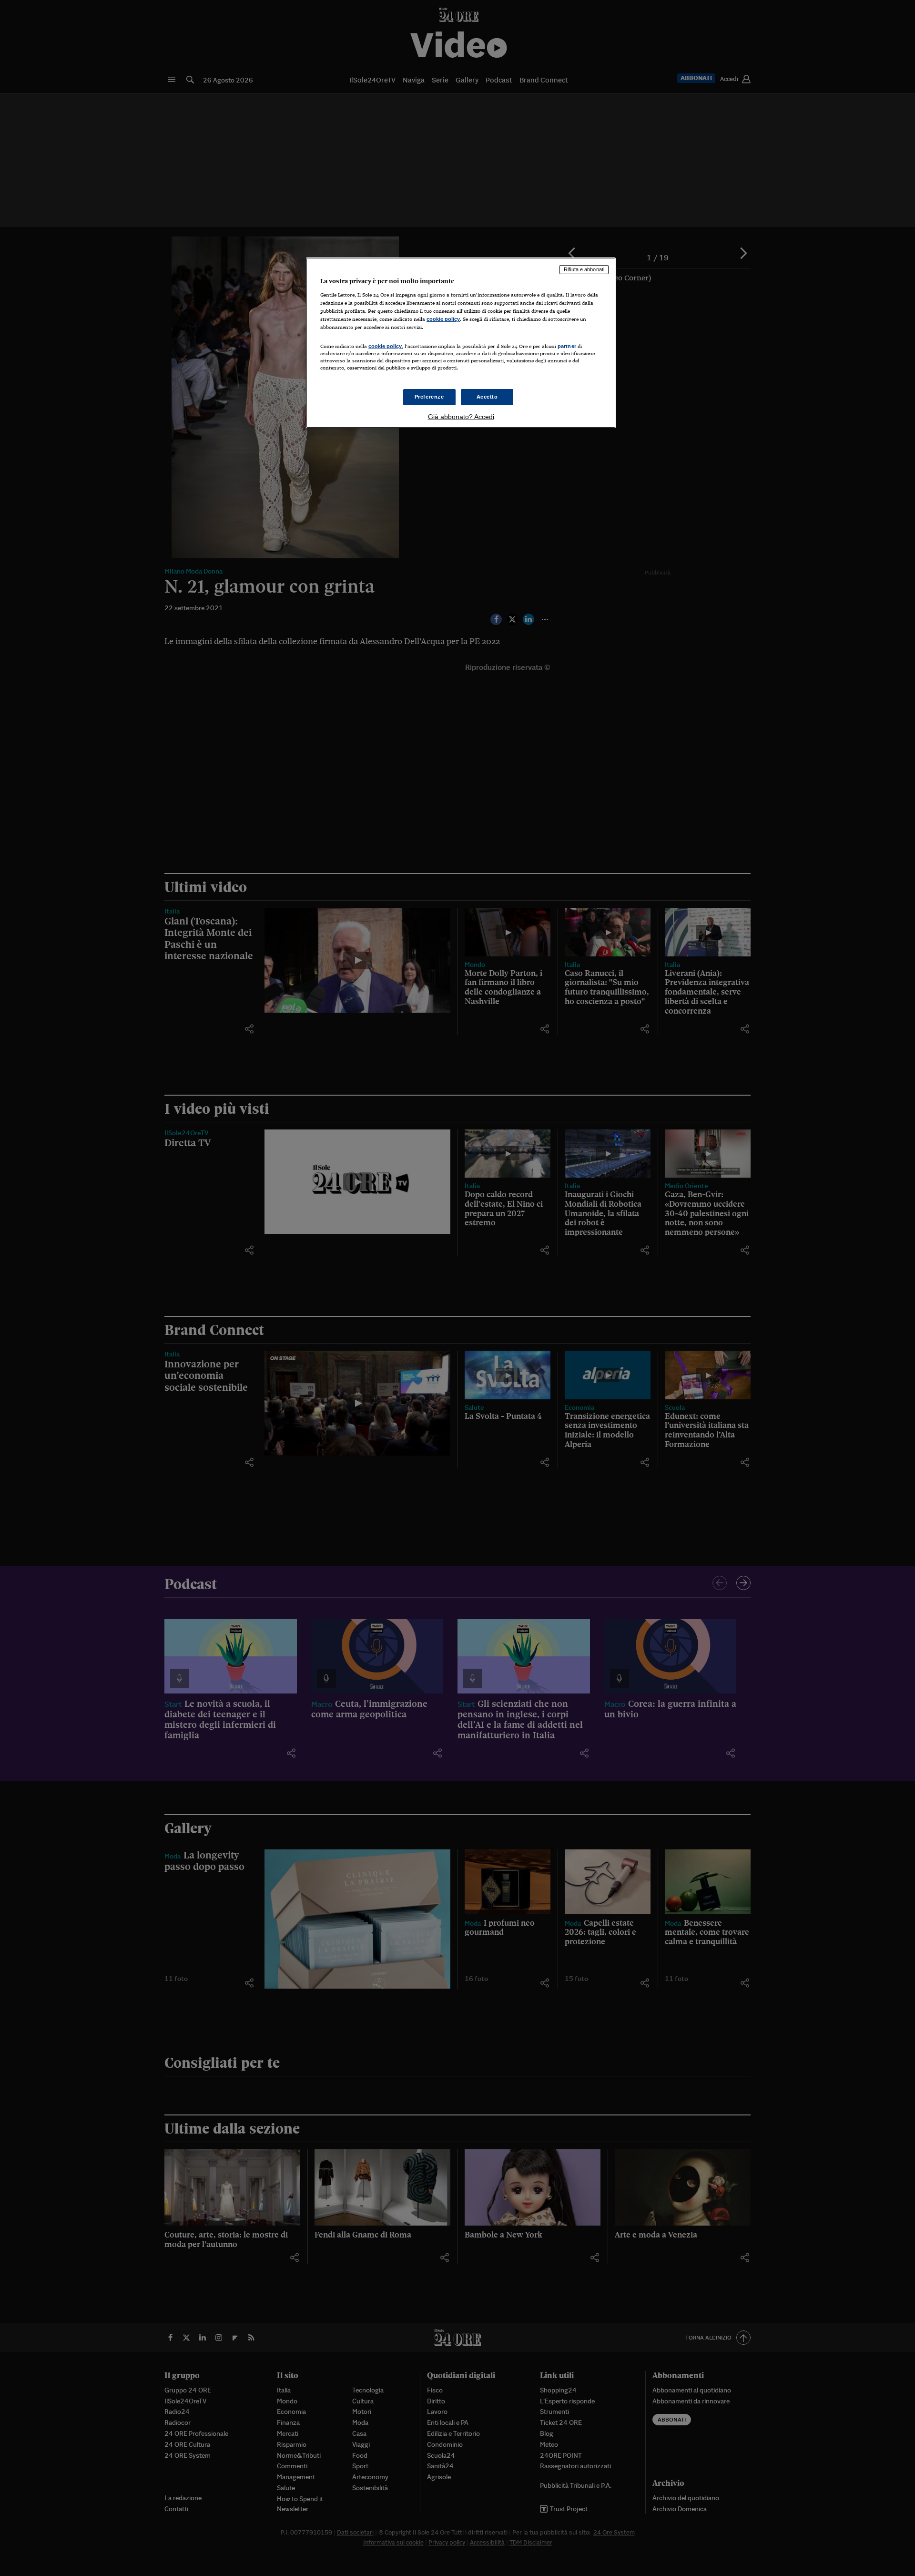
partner (567, 346)
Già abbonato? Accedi (461, 417)
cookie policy (443, 319)
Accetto (487, 397)
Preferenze (429, 397)
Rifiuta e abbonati (584, 269)
